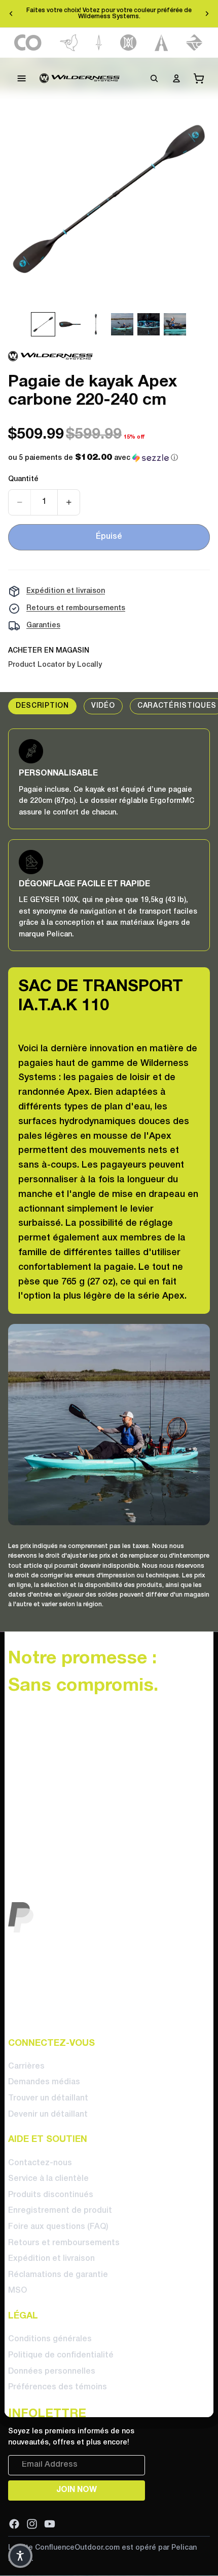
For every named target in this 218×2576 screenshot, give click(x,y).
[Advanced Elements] (161, 43)
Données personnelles (52, 2371)
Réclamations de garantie (58, 2275)
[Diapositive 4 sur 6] (122, 324)
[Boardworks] (194, 43)
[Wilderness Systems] (80, 78)
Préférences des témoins (58, 2387)
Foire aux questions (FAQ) (58, 2227)
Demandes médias (44, 2082)
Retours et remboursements (76, 608)
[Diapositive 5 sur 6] (149, 324)
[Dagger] (99, 43)
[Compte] (176, 78)
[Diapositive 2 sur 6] (69, 324)
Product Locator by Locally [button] (55, 665)
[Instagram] (32, 2523)
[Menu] (22, 78)
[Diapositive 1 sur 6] (43, 324)
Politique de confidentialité (61, 2355)
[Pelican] (69, 43)
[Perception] (129, 43)
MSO (17, 2291)
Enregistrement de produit (60, 2211)
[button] (93, 458)
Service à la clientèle (48, 2179)
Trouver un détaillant (48, 2098)
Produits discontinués (51, 2195)
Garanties (43, 626)
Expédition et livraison (66, 591)
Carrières (26, 2067)
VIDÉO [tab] (103, 706)
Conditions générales (50, 2339)
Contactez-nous (40, 2163)
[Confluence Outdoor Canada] (28, 43)
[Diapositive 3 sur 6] (96, 324)
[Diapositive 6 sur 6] (175, 324)
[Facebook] (14, 2523)
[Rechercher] (154, 78)
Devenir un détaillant (48, 2114)
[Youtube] (50, 2523)
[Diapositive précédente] (11, 14)
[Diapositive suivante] (207, 14)
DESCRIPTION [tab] (42, 706)
